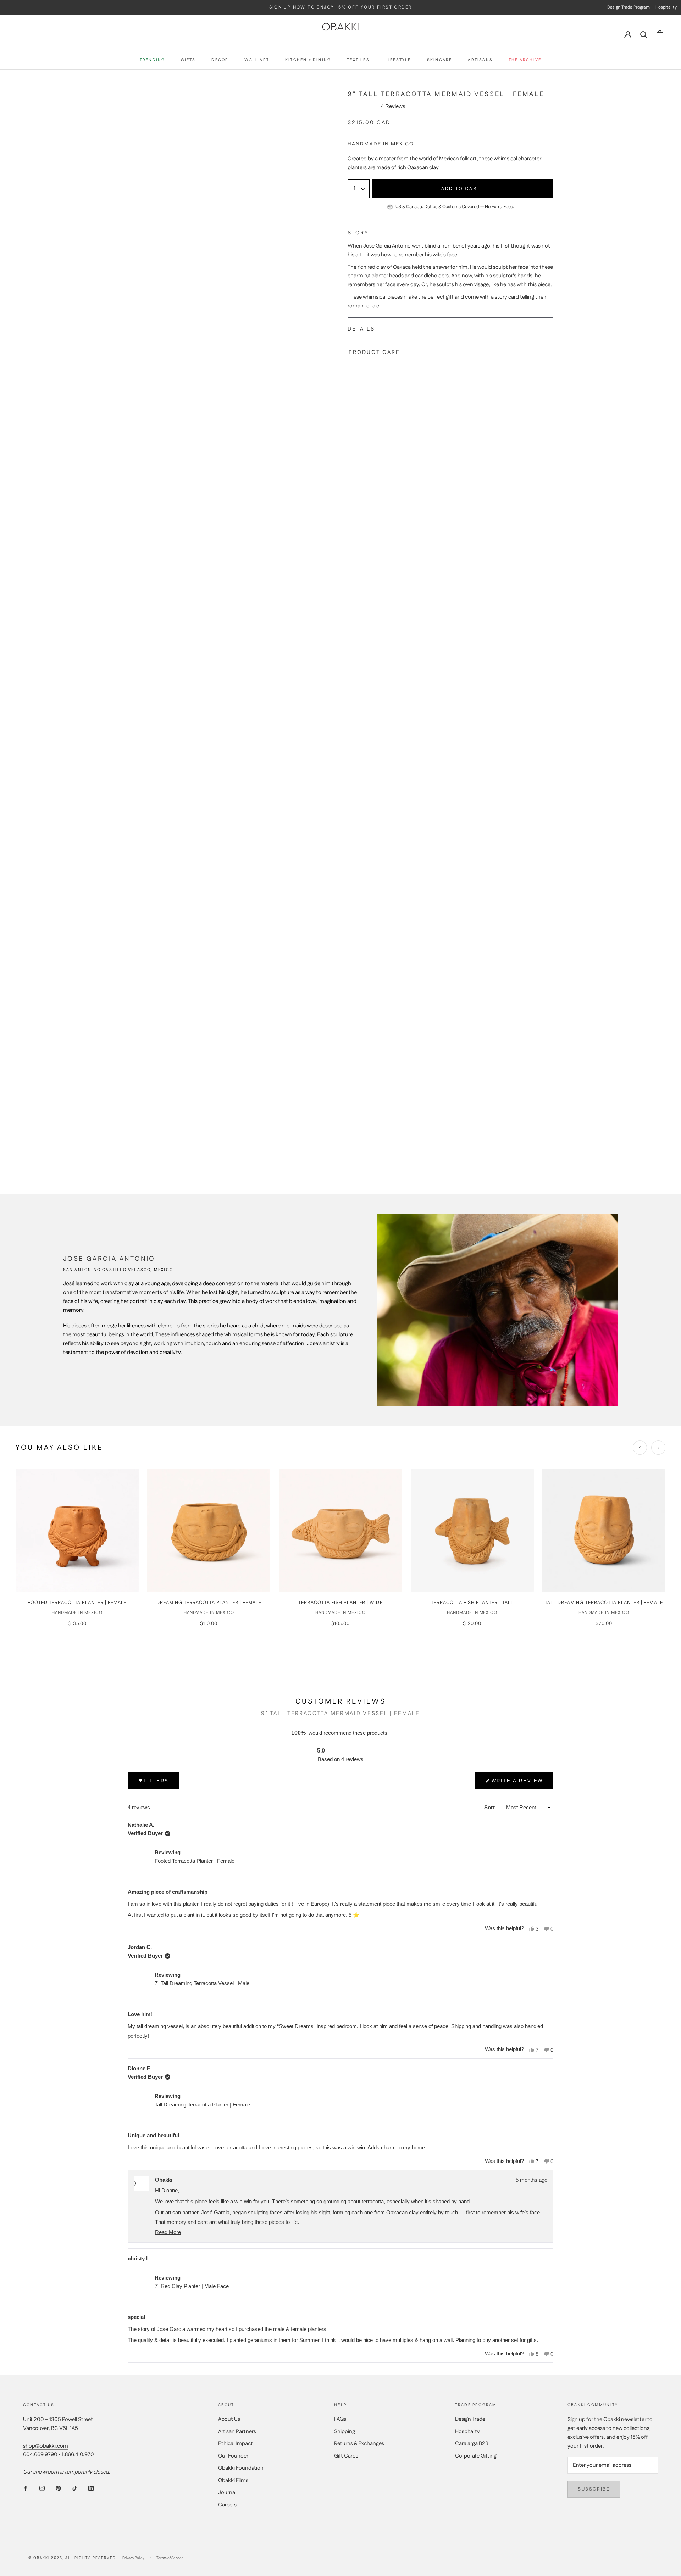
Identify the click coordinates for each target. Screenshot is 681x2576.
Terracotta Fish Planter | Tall (472, 1603)
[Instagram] (42, 2488)
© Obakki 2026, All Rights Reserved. (73, 2558)
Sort (490, 1807)
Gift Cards (346, 2456)
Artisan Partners (237, 2431)
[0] (660, 34)
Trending (153, 60)
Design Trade (470, 2419)
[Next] (658, 1448)
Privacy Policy (133, 2558)
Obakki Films (233, 2480)
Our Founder (233, 2456)
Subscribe (594, 2489)
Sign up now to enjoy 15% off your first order (341, 7)
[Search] (644, 34)
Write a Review (517, 1784)
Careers (227, 2505)
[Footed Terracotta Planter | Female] (77, 1530)
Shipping (345, 2431)
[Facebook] (26, 2488)
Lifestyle (398, 60)
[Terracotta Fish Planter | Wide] (340, 1530)
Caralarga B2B (472, 2444)
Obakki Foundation (241, 2468)
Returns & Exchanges (359, 2444)
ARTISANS (480, 60)
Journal (227, 2492)
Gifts (188, 60)
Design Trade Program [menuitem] (629, 7)
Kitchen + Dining (308, 60)
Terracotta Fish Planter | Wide (340, 1603)
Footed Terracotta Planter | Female (77, 1603)
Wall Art (257, 60)
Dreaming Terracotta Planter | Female (209, 1603)
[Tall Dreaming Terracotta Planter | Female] (604, 1530)
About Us (229, 2419)
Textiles (358, 60)
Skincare (440, 60)
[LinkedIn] (91, 2488)
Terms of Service (170, 2558)
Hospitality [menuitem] (666, 7)
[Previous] (640, 1448)
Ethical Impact (236, 2444)
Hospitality (467, 2431)
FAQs (340, 2419)
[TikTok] (75, 2488)
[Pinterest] (58, 2488)
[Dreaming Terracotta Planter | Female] (209, 1530)
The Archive (525, 60)
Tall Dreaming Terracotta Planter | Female (604, 1603)
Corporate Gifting (476, 2456)
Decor (220, 60)
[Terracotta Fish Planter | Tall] (472, 1530)
